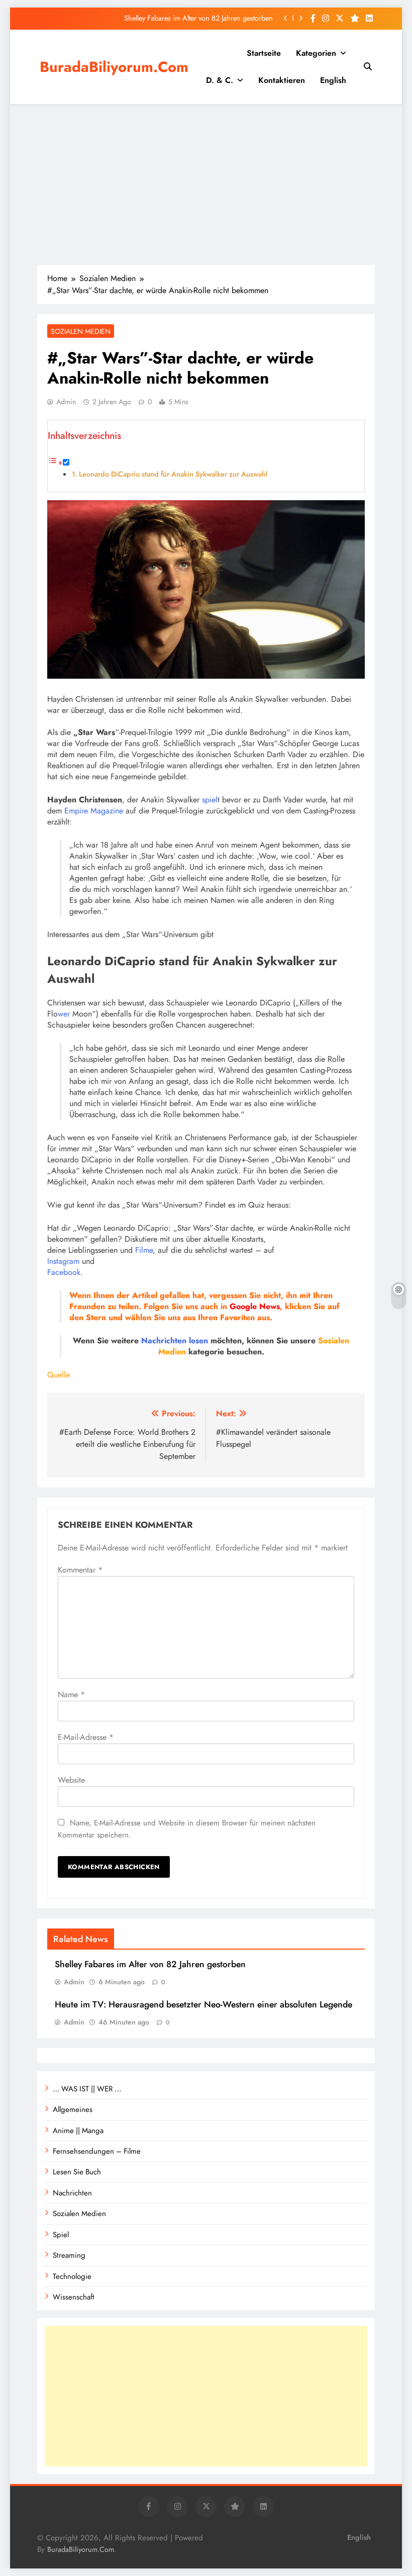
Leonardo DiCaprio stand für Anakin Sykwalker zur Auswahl (173, 474)
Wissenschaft (74, 2297)
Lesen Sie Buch (77, 2172)
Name (71, 1694)
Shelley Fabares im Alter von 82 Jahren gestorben (198, 18)
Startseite (264, 53)
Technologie (72, 2276)
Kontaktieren (282, 80)
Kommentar (80, 1570)
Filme (144, 1250)
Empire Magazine (94, 811)
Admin (66, 402)
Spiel (61, 2235)
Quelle (59, 1375)
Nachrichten (164, 1341)
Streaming (69, 2255)
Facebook (64, 1272)
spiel (210, 800)
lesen (198, 1341)
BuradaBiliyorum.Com (114, 67)
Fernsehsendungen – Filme (97, 2151)
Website (71, 1780)
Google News (255, 1306)
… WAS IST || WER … (87, 2089)
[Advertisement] (206, 185)
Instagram (63, 1261)
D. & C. (220, 80)
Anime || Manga (78, 2131)
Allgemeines (73, 2109)
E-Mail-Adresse (86, 1737)
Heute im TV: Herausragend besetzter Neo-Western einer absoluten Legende (203, 2004)
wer (64, 1014)
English (333, 80)
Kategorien (316, 53)
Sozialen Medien (81, 331)
